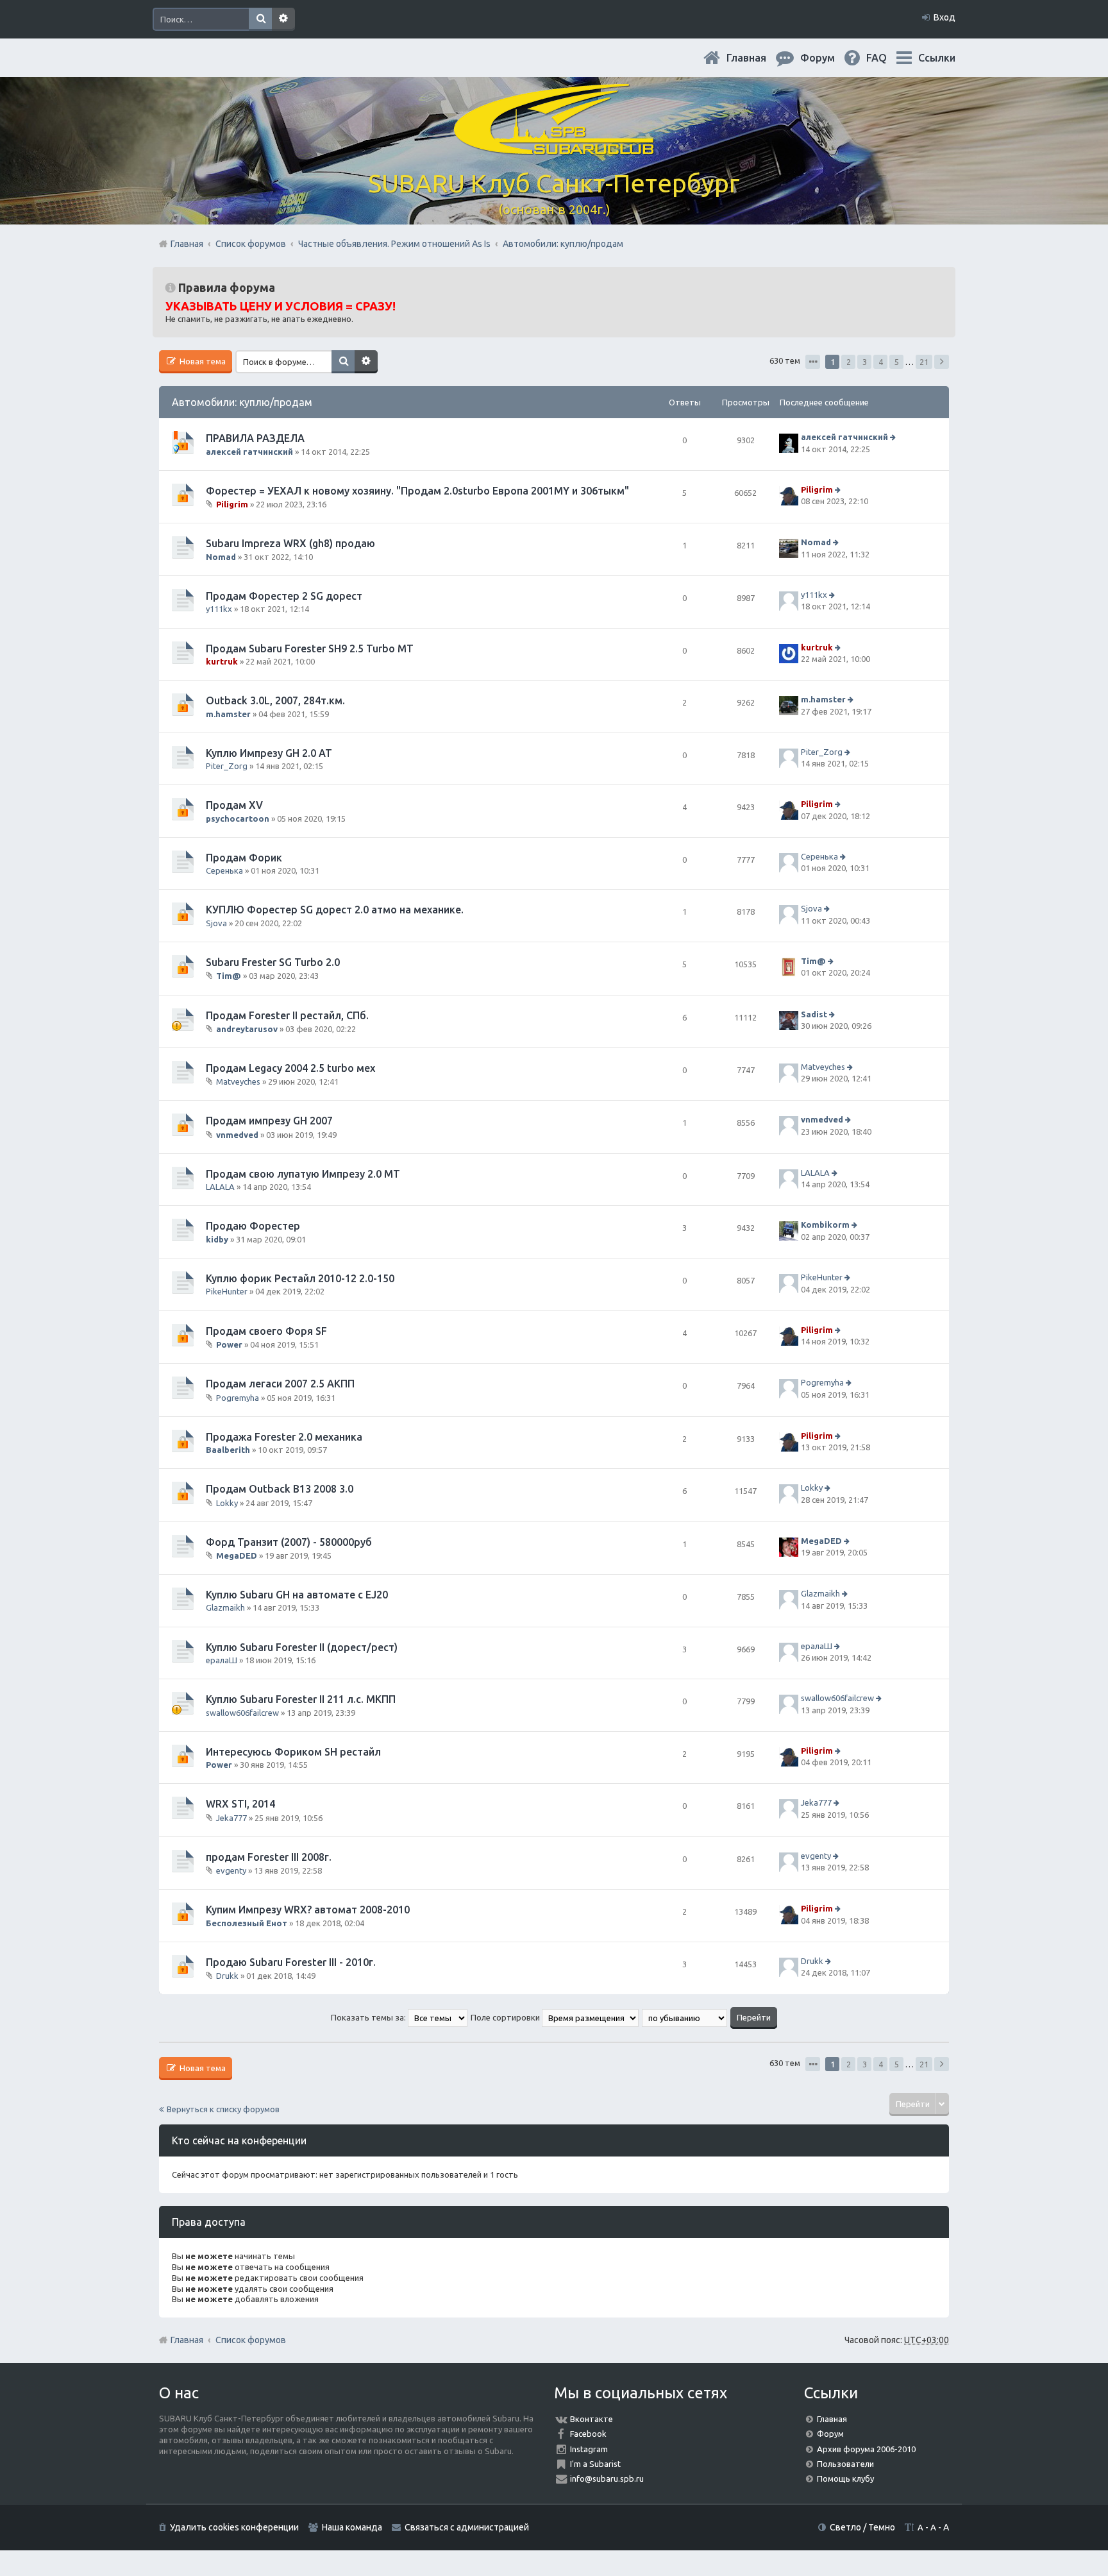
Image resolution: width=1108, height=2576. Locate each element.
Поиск (260, 19)
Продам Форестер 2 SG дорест (284, 596)
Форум (830, 2434)
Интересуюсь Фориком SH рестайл (293, 1752)
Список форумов (251, 2340)
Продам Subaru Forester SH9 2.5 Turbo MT (310, 648)
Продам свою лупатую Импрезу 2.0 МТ (303, 1174)
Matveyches (238, 1081)
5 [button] (897, 362)
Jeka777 (231, 1818)
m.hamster (228, 714)
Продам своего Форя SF (266, 1331)
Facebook (588, 2434)
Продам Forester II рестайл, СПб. (287, 1015)
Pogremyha (238, 1397)
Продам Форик (244, 858)
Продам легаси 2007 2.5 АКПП (280, 1384)
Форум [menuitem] (828, 58)
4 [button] (881, 362)
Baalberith (228, 1450)
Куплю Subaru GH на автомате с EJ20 (297, 1595)
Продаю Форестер (253, 1226)
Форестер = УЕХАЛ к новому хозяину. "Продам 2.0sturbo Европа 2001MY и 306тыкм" (417, 491)
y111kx (219, 609)
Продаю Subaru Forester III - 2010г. (291, 1962)
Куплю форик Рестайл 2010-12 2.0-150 (300, 1278)
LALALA (220, 1187)
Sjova (216, 923)
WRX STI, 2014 (240, 1804)
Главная (757, 58)
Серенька (224, 870)
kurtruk (222, 661)
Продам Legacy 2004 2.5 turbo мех (290, 1068)
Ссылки (937, 58)
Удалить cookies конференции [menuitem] (234, 2527)
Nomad (221, 557)
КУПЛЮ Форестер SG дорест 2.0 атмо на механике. (335, 910)
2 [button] (849, 362)
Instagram (589, 2449)
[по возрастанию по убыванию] (685, 2017)
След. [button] (942, 362)
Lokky (227, 1502)
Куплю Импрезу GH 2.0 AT (269, 753)
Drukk (227, 1976)
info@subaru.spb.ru (607, 2479)
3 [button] (865, 362)
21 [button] (924, 362)
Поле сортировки (506, 2017)
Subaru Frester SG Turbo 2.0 (273, 962)
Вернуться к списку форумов (223, 2109)
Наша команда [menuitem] (352, 2527)
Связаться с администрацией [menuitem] (467, 2527)
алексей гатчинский (249, 452)
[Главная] (554, 147)
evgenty (231, 1870)
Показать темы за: (369, 2017)
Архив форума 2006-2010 (866, 2449)
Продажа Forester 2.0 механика (284, 1437)
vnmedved (237, 1135)
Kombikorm (825, 1225)
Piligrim (232, 504)
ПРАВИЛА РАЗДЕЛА (255, 438)
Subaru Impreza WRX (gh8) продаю (290, 543)
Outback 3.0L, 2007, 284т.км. (275, 700)
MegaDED (237, 1555)
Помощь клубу (845, 2479)
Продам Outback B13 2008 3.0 (280, 1489)
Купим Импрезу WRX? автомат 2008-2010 (308, 1910)
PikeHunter (227, 1291)
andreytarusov (247, 1029)
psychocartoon (238, 818)
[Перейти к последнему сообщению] (894, 437)
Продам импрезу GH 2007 (269, 1121)
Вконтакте (592, 2419)
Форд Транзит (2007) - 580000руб (289, 1542)
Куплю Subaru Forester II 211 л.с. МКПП (301, 1699)
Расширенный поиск (283, 19)
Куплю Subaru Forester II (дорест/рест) (302, 1647)
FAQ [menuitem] (887, 58)
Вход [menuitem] (944, 17)
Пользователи (845, 2464)
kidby (217, 1239)
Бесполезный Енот (247, 1923)
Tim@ (229, 976)
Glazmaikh (225, 1607)
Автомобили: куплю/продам (242, 402)
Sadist (814, 1014)
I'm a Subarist (595, 2464)
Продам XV (234, 805)
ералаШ (222, 1660)
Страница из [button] (813, 362)
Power (229, 1344)
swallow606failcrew (242, 1713)
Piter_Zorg (227, 766)
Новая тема (202, 361)
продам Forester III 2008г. (269, 1857)
